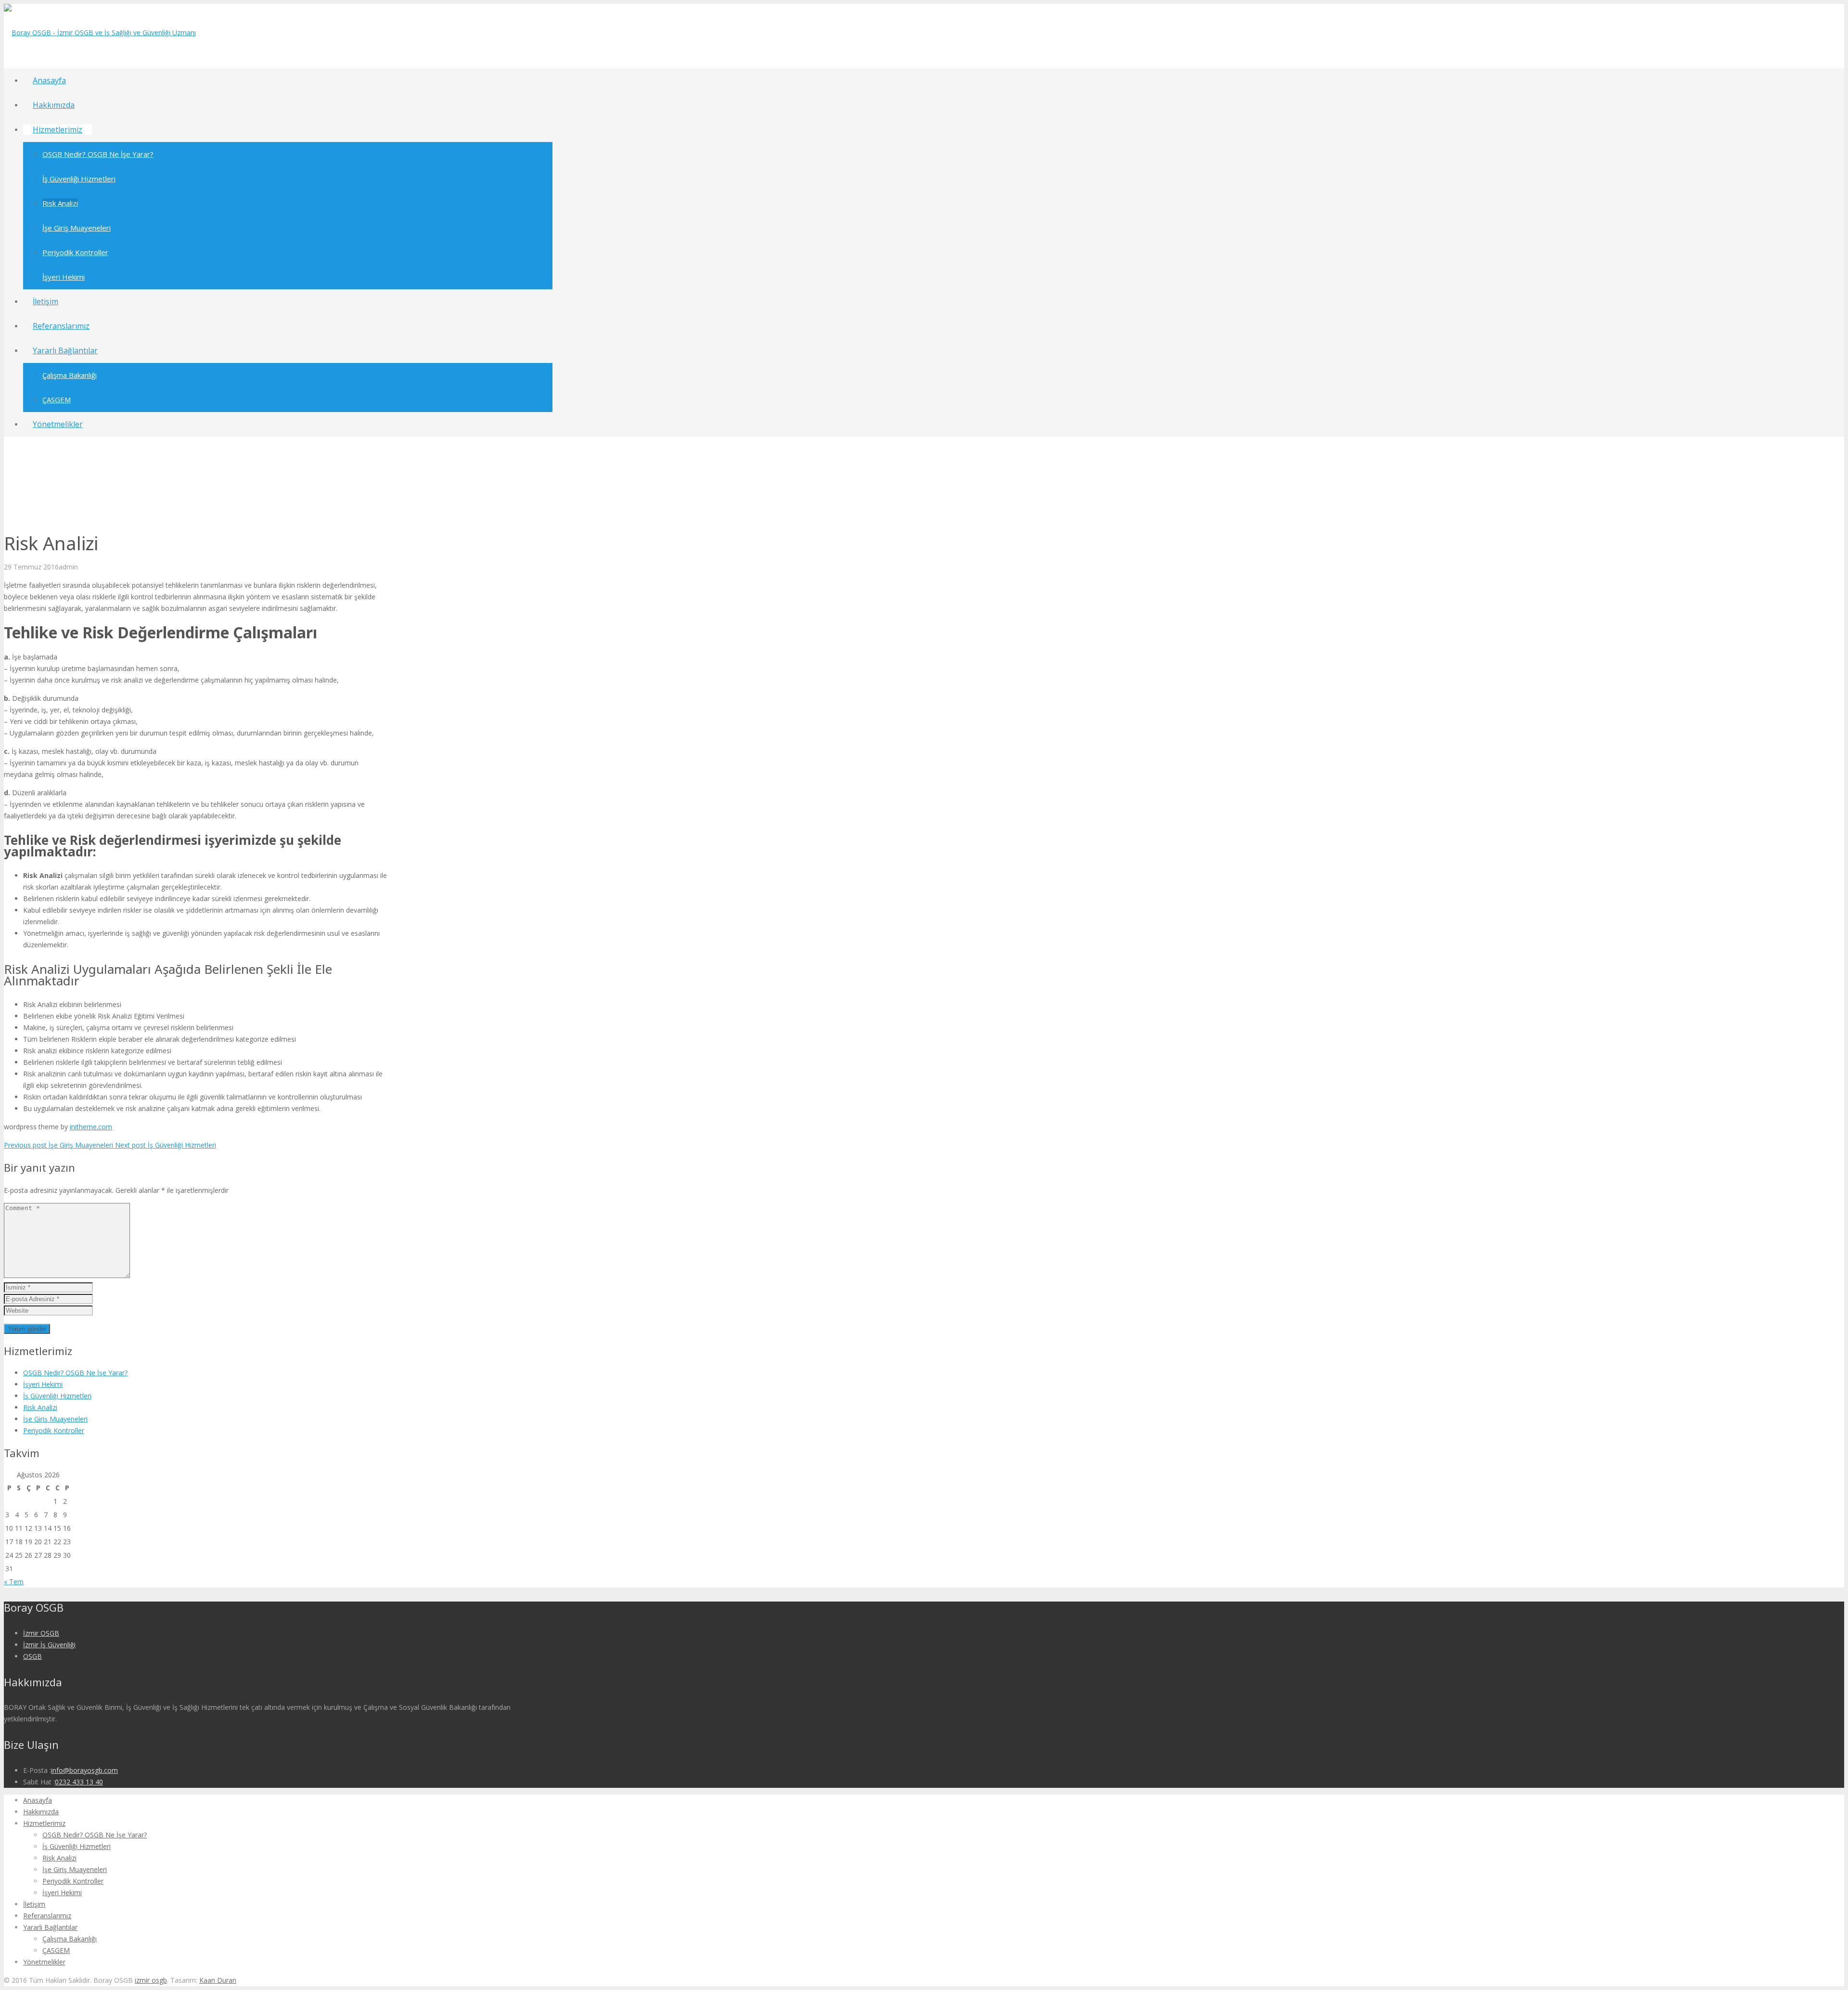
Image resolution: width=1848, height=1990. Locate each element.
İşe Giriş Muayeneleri (55, 1419)
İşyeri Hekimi (43, 1384)
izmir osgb (151, 1980)
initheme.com (91, 1127)
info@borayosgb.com (84, 1770)
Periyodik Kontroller (54, 1430)
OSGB (32, 1656)
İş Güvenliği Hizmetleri (57, 1396)
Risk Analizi (40, 1407)
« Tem (14, 1582)
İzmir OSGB (41, 1633)
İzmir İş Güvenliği (49, 1645)
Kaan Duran (218, 1980)
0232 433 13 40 (79, 1782)
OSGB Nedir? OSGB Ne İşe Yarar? (75, 1373)
